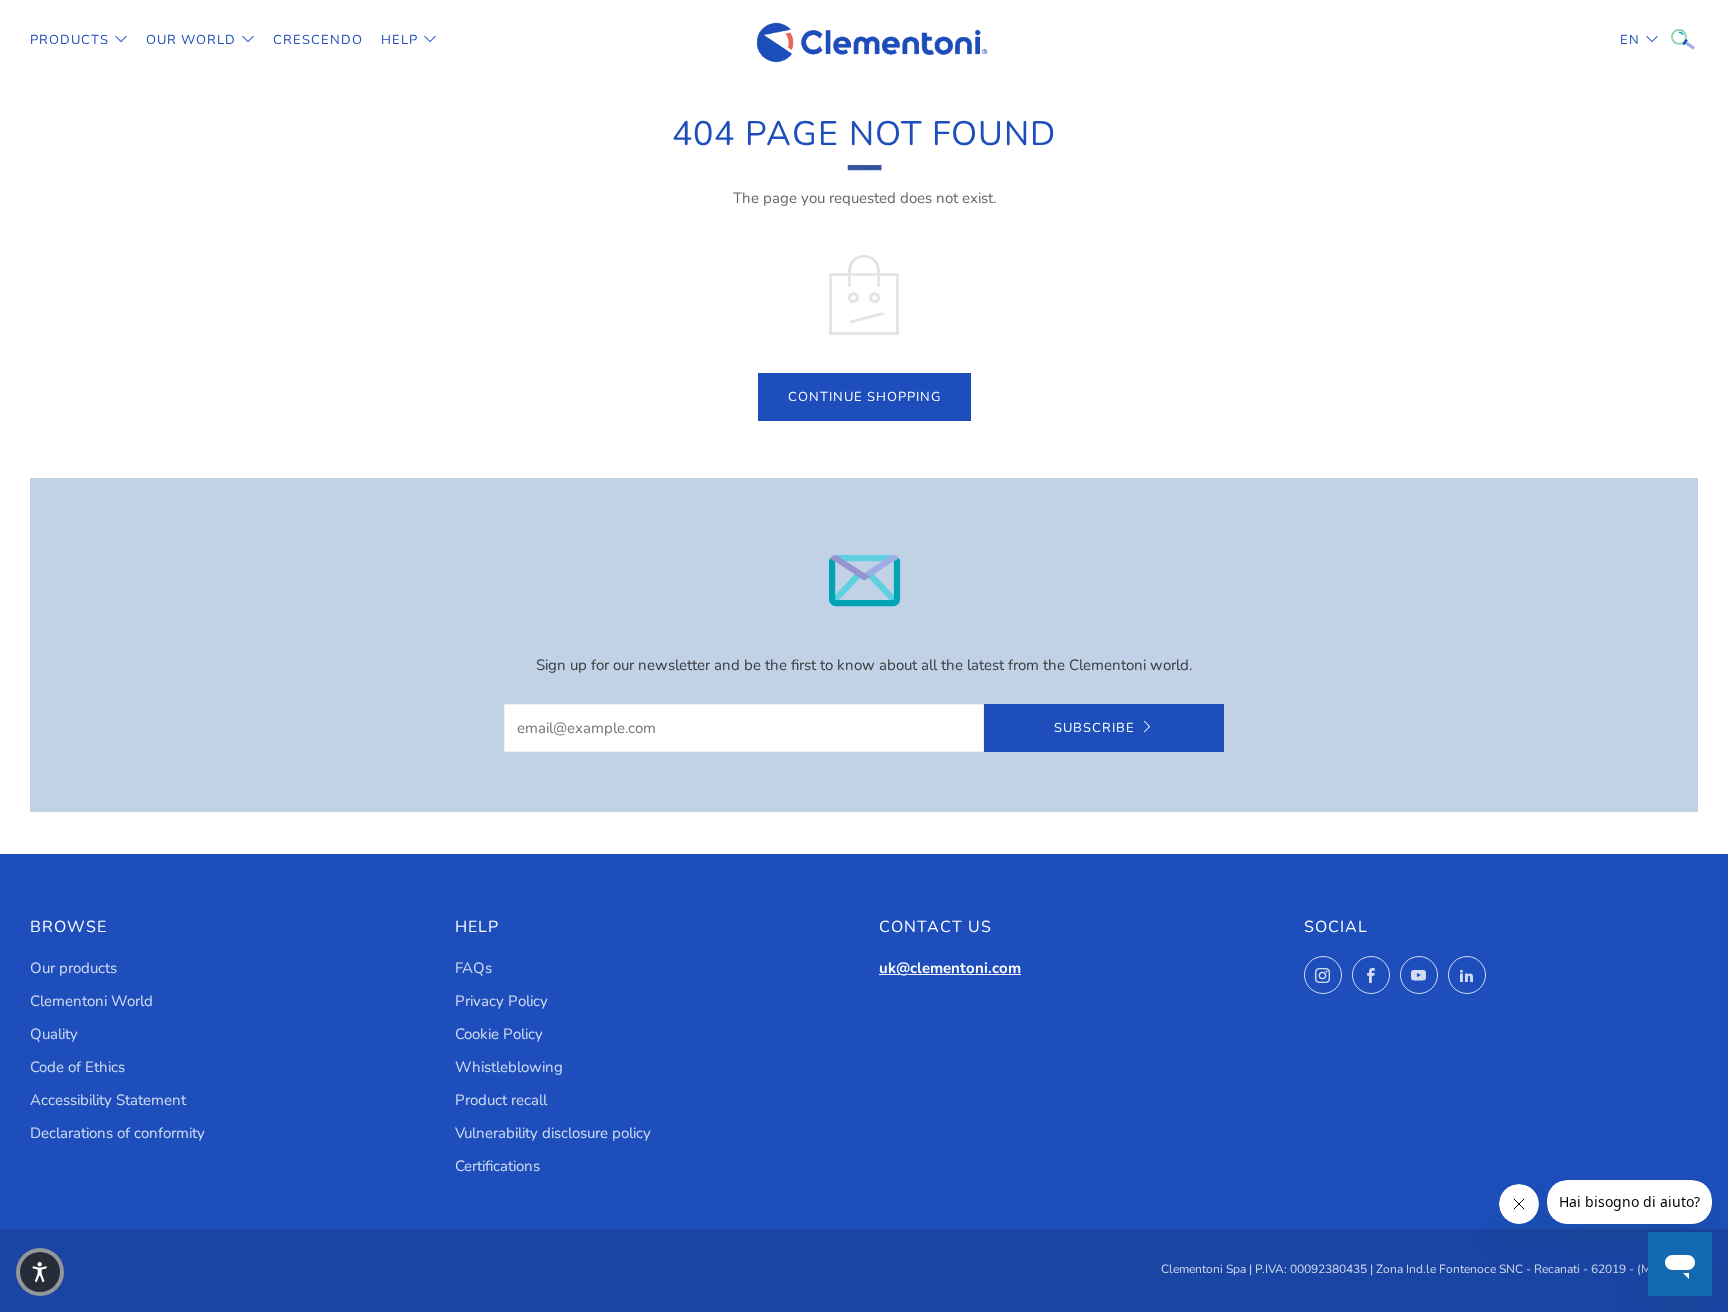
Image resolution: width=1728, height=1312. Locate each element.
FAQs (473, 968)
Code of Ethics (77, 1067)
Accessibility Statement (108, 1100)
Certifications (497, 1166)
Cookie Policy (499, 1034)
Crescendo (318, 40)
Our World (191, 40)
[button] (40, 1272)
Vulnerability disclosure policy (553, 1133)
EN (1630, 40)
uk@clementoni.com (950, 968)
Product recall (501, 1100)
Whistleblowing (509, 1067)
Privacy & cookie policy (1410, 1227)
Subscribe (1094, 728)
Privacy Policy (501, 1001)
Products (69, 40)
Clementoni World (91, 1001)
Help (399, 40)
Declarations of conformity (117, 1133)
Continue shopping (864, 397)
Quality (54, 1034)
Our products (73, 968)
